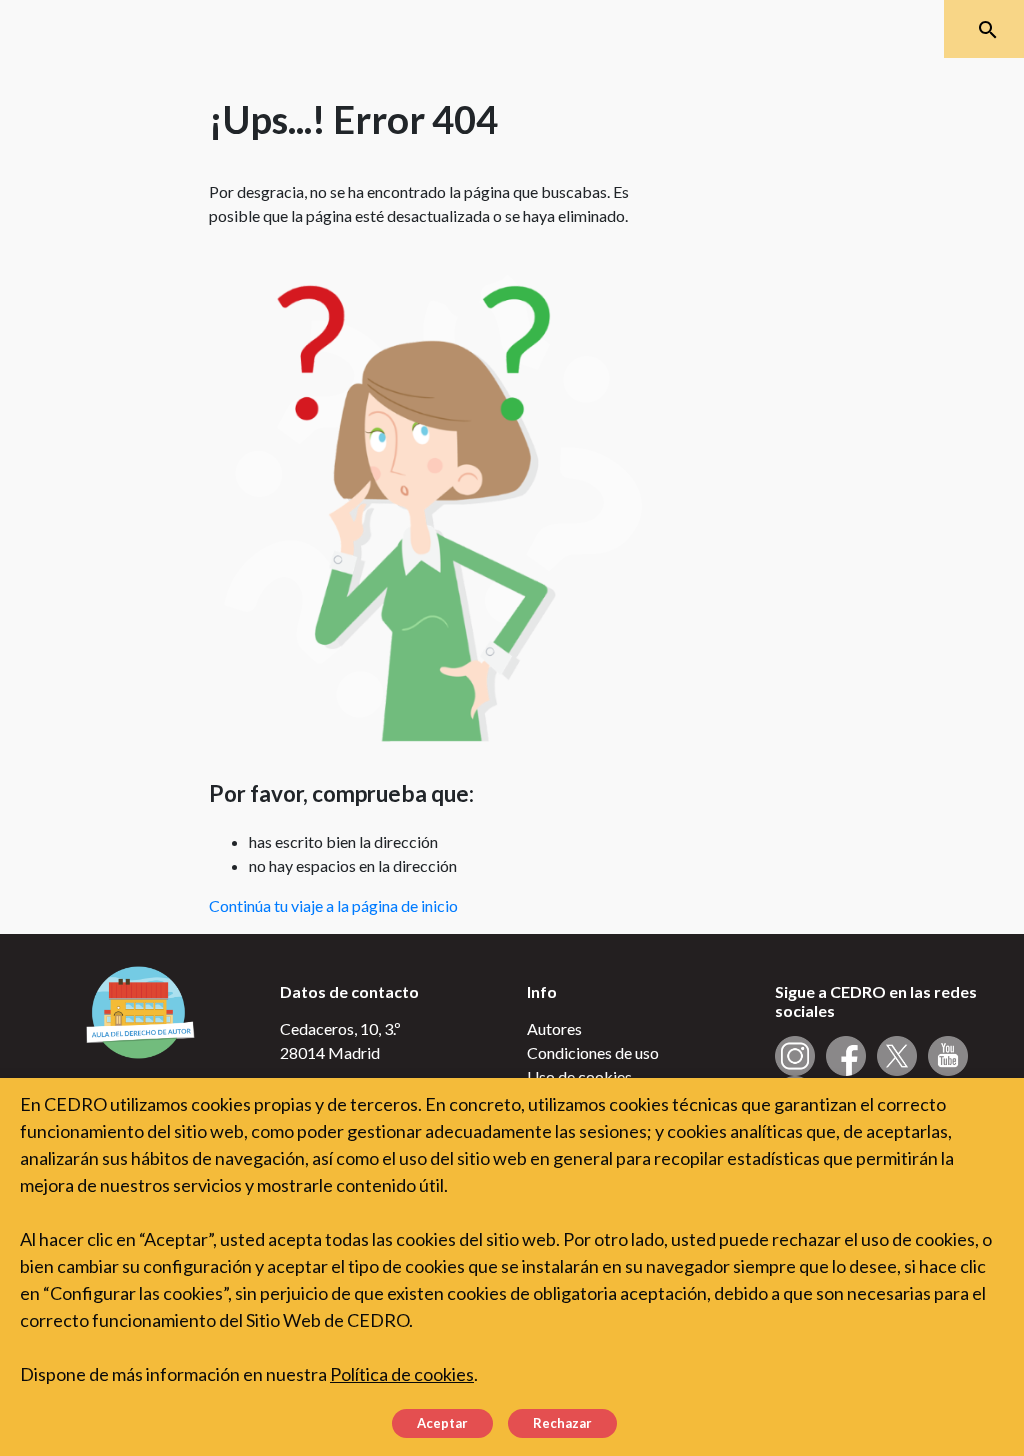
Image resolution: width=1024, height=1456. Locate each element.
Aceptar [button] (442, 1423)
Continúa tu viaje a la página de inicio (333, 905)
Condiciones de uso (593, 1052)
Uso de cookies (579, 1076)
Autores (554, 1028)
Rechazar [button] (562, 1423)
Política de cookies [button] (402, 1374)
